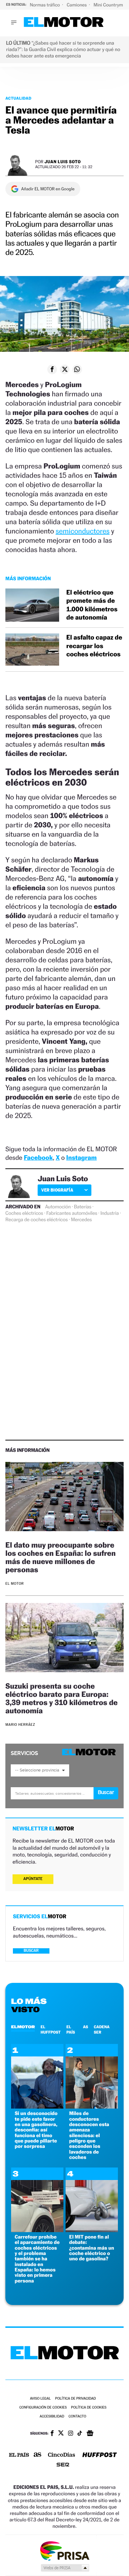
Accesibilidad (52, 2417)
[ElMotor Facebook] (52, 2434)
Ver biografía (57, 1190)
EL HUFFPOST (51, 2029)
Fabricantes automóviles (72, 1213)
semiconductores (82, 531)
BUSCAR (31, 1951)
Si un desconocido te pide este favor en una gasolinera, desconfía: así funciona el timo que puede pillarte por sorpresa (36, 2130)
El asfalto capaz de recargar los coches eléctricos (94, 646)
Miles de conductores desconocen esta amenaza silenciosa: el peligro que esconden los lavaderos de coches (89, 2135)
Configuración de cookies (43, 2408)
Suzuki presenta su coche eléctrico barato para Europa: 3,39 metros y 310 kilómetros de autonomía (61, 1698)
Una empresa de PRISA (64, 2550)
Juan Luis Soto (63, 162)
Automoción (58, 1207)
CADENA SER (102, 2029)
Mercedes (81, 1220)
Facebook (39, 1158)
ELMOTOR (23, 2027)
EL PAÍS (71, 2029)
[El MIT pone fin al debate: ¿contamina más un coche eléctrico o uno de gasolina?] (92, 2230)
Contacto (77, 2417)
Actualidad (18, 98)
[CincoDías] (62, 2455)
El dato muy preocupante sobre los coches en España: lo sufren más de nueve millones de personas (61, 1557)
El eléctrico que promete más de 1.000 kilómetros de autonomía (92, 605)
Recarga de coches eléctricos (37, 1220)
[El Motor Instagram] (71, 2434)
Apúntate (33, 1879)
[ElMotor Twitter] (61, 2434)
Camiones (77, 5)
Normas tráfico (45, 5)
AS (85, 2027)
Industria (109, 1213)
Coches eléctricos (24, 1213)
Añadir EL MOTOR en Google (48, 189)
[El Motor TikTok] (80, 2434)
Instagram (82, 1158)
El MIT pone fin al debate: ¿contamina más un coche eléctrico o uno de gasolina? (92, 2248)
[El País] (19, 2455)
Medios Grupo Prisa (65, 2568)
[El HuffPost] (100, 2455)
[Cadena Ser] (63, 2465)
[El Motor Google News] (90, 2434)
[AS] (38, 2455)
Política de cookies (89, 2408)
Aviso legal (40, 2399)
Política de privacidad (76, 2399)
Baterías (82, 1207)
